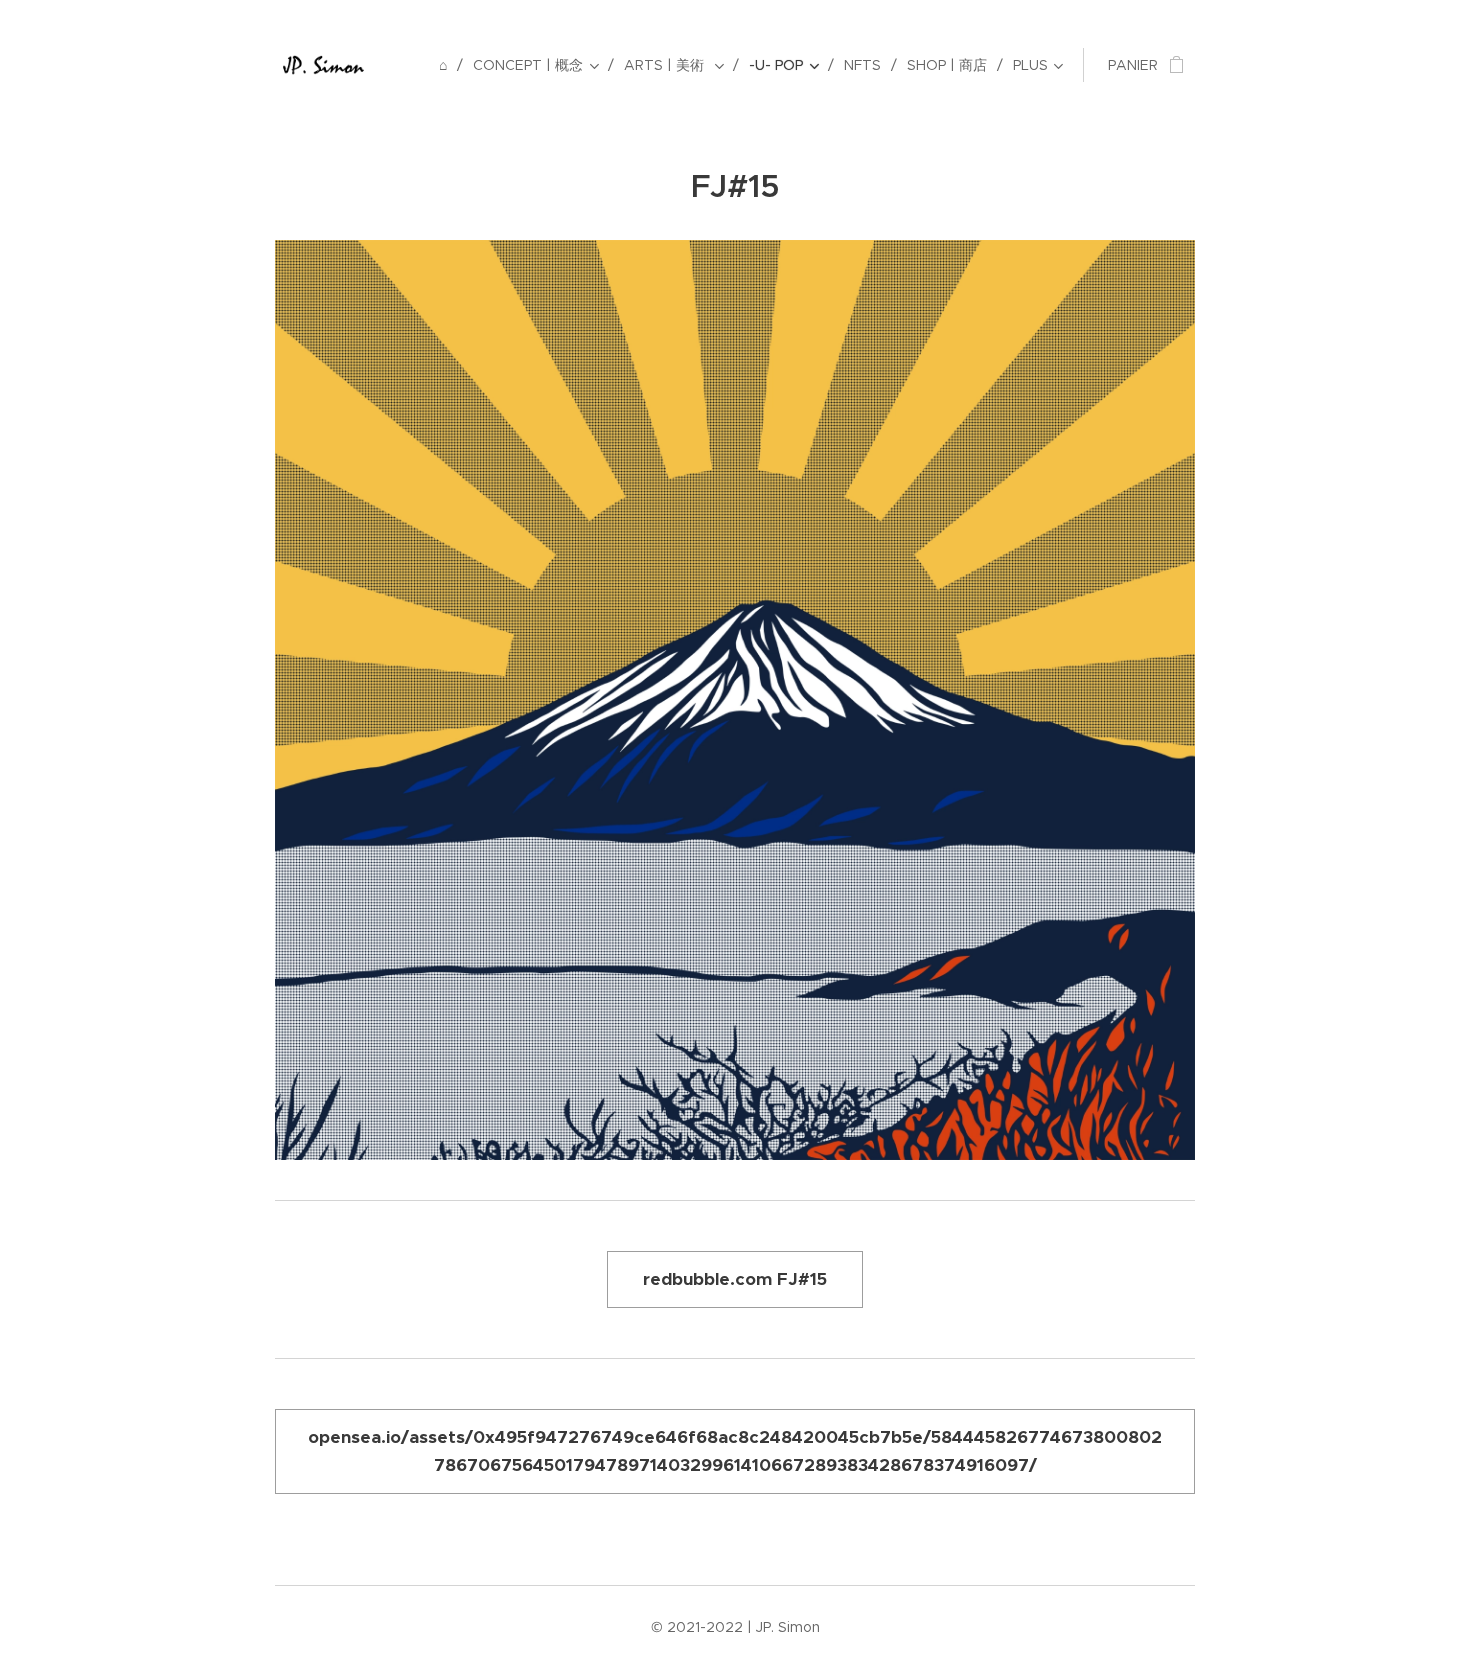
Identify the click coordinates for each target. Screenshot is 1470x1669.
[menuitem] (448, 65)
